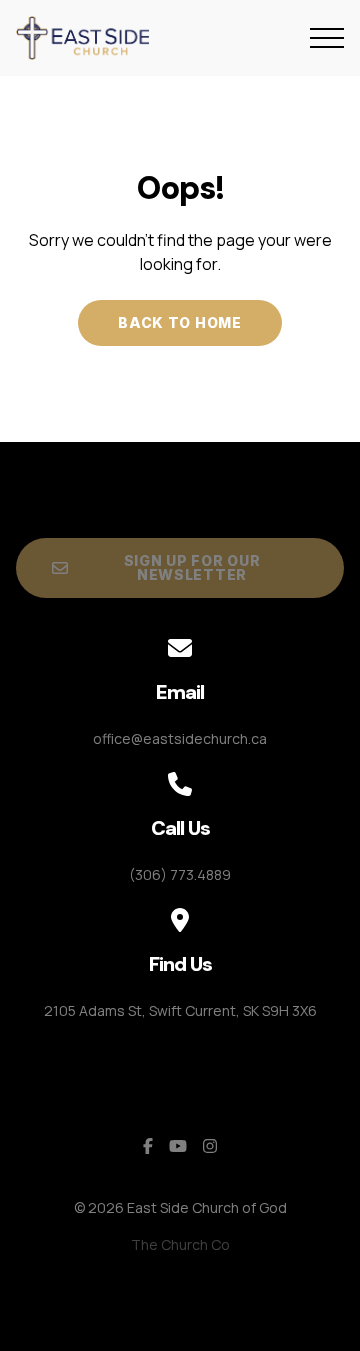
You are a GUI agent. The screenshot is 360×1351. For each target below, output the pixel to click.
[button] (327, 38)
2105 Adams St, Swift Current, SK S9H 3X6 (180, 1010)
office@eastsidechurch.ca (180, 738)
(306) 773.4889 (180, 874)
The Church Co (180, 1244)
